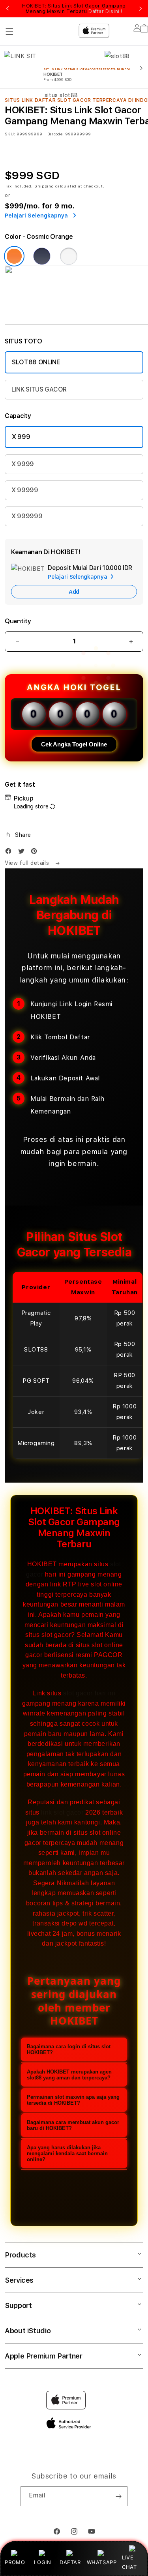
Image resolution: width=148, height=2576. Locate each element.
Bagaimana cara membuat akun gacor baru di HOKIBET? (73, 2125)
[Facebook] (10, 853)
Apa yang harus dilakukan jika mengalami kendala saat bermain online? (67, 2153)
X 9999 (23, 464)
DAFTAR (70, 2562)
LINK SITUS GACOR (39, 389)
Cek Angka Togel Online (74, 744)
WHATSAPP (102, 2562)
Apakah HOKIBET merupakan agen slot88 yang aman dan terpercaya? (69, 2075)
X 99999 (25, 490)
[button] (18, 835)
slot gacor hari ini (89, 1693)
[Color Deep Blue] (42, 256)
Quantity (18, 621)
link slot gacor (62, 1812)
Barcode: (55, 134)
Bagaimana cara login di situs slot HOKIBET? (69, 2049)
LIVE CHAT (129, 2562)
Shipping (44, 186)
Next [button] (141, 9)
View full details (28, 863)
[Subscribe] (118, 2496)
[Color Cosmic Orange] (14, 256)
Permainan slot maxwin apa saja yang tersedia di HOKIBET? (73, 2100)
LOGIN (42, 2562)
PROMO (15, 2562)
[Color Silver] (69, 256)
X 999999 (27, 516)
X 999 (21, 437)
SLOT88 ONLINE (36, 362)
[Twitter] (23, 853)
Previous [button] (7, 9)
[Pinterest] (36, 853)
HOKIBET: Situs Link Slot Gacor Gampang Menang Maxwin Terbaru (74, 9)
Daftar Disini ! (105, 11)
